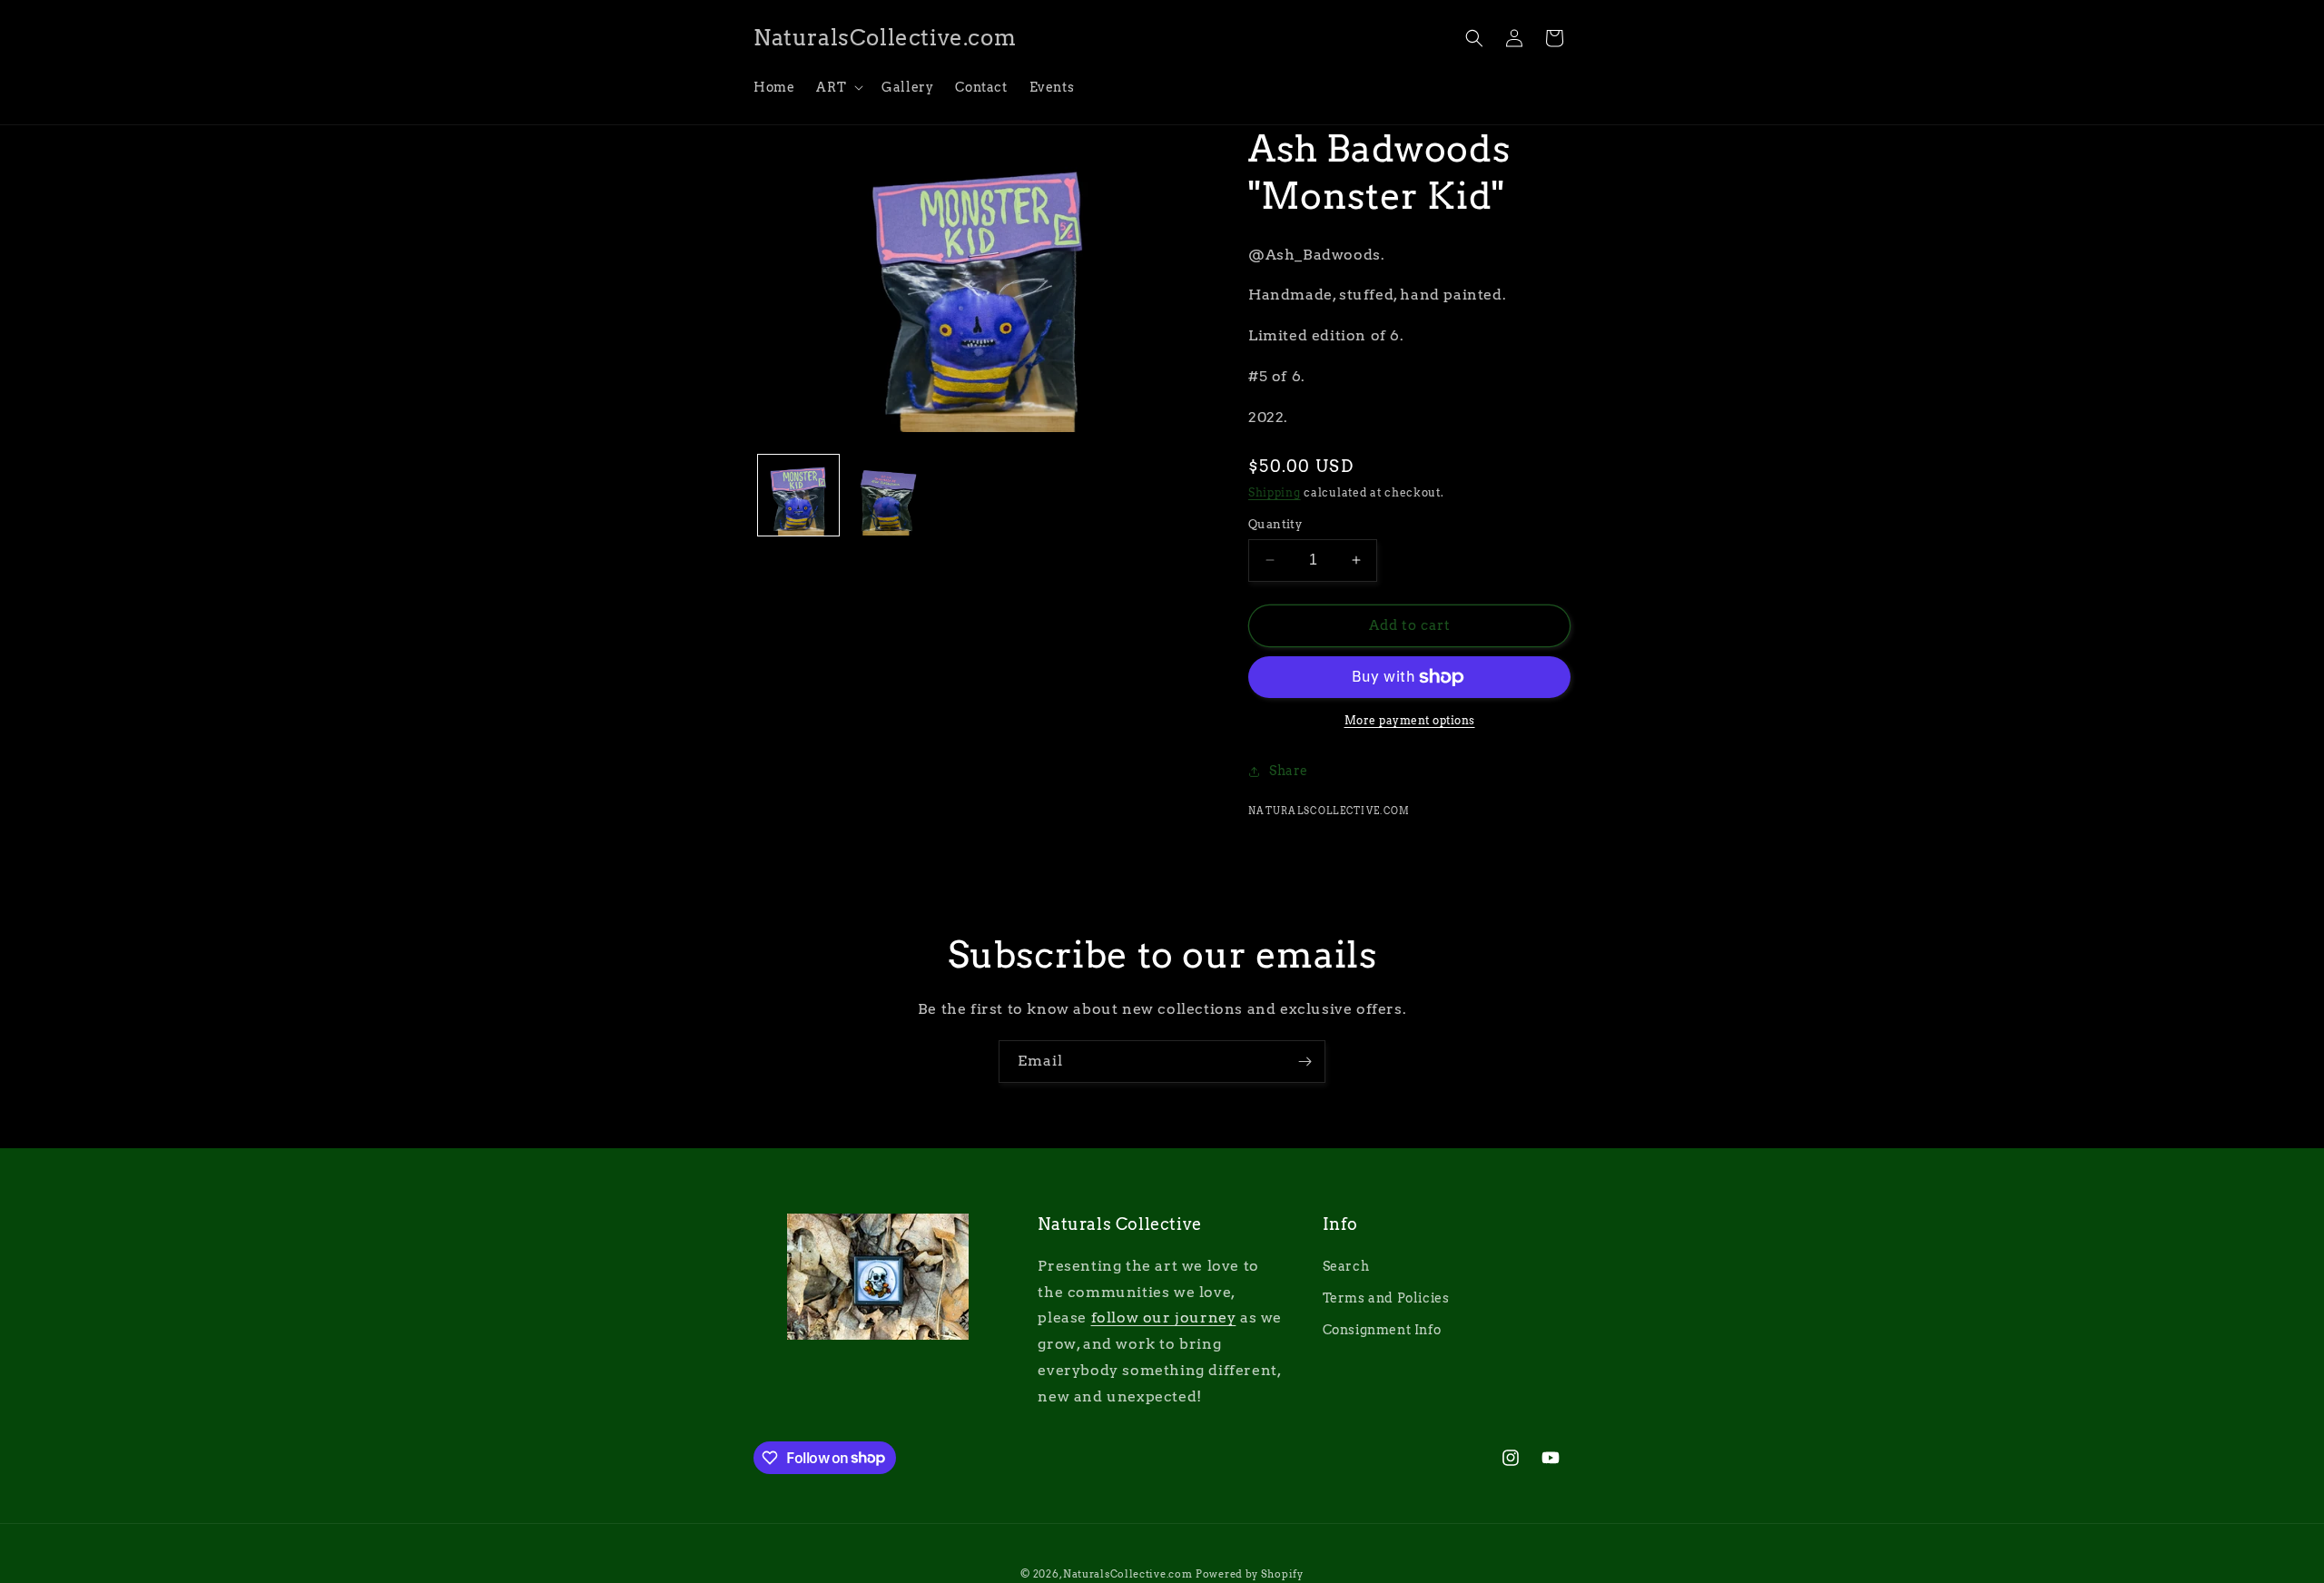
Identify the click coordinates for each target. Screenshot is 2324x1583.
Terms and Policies (1386, 1298)
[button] (838, 87)
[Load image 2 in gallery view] (888, 495)
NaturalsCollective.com (1128, 1574)
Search (1346, 1266)
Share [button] (1289, 771)
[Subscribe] (1305, 1062)
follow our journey (1164, 1318)
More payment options (1410, 720)
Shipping (1275, 492)
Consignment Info (1382, 1330)
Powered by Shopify (1250, 1574)
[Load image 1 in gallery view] (798, 495)
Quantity (1275, 524)
